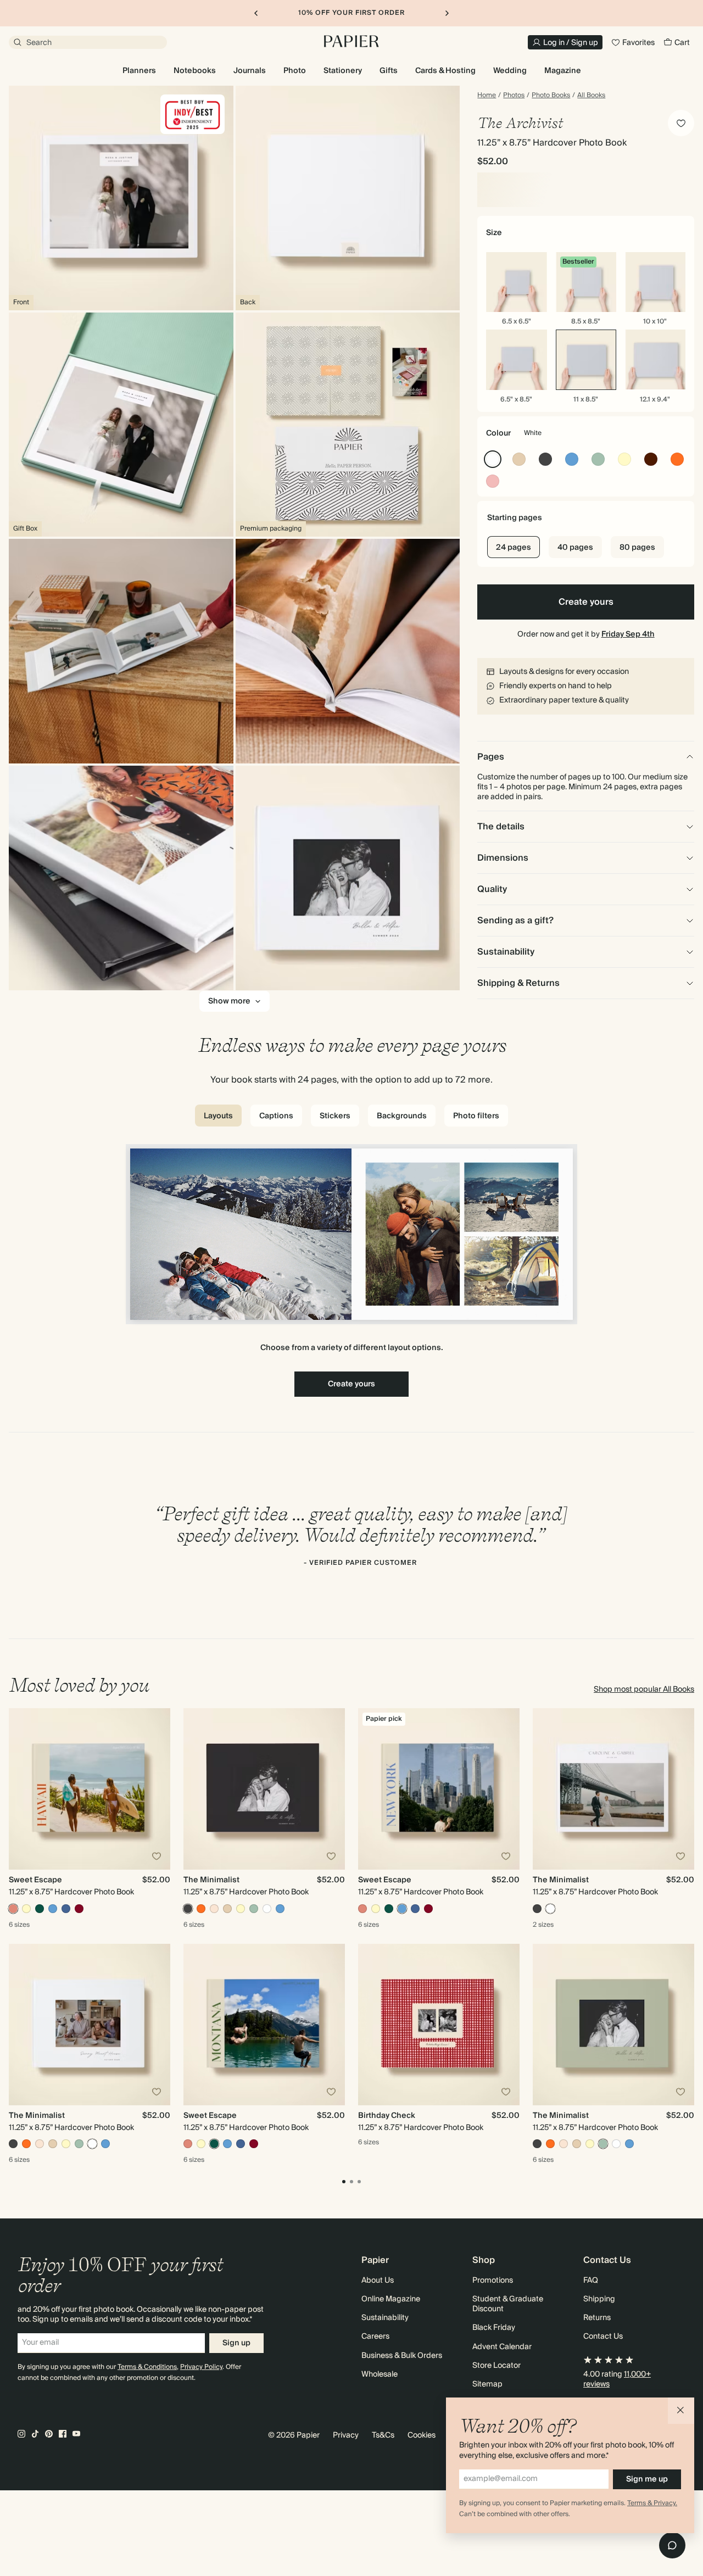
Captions (276, 1116)
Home (487, 96)
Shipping (599, 2299)
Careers (375, 2337)
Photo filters (476, 1116)
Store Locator (496, 2366)
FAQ (591, 2281)
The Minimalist (211, 1880)
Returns (597, 2318)
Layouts (218, 1116)
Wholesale (380, 2374)
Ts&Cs (383, 2435)
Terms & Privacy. (652, 2503)
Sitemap (487, 2384)
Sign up (236, 2343)
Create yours (586, 602)
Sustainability (385, 2318)
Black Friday (494, 2328)
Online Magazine (391, 2299)
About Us (378, 2281)
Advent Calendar (502, 2347)
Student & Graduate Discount (508, 2304)
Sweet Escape (35, 1880)
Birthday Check (387, 2116)
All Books (591, 96)
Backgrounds (402, 1116)
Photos (514, 96)
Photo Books (551, 96)
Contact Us (603, 2337)
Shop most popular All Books (644, 1690)
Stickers (335, 1116)
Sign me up (647, 2479)
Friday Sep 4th (628, 634)
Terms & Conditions (147, 2367)
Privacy (346, 2435)
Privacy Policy (201, 2367)
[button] (681, 2411)
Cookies (422, 2435)
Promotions (493, 2281)
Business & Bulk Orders (402, 2356)
